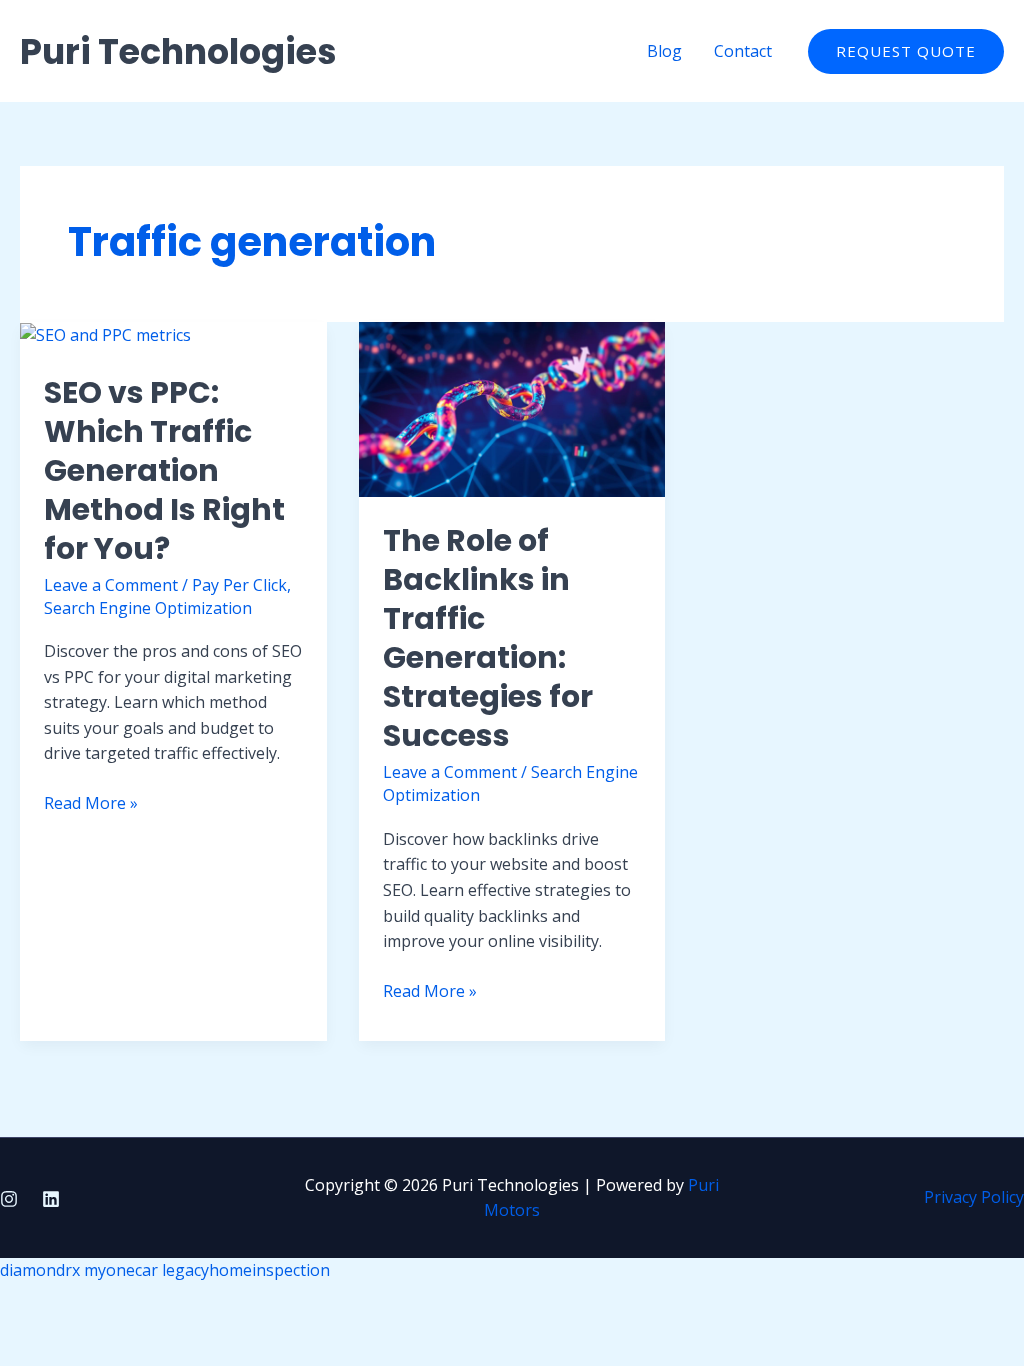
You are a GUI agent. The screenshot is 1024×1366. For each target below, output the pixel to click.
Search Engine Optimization (148, 608)
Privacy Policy (974, 1197)
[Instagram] (9, 1199)
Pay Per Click (239, 585)
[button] (906, 51)
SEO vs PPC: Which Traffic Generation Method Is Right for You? (164, 470)
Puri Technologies (178, 51)
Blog (664, 51)
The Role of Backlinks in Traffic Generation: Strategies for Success (488, 638)
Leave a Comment (111, 585)
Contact (743, 51)
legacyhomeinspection (246, 1270)
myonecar (121, 1270)
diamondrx (40, 1270)
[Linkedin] (51, 1199)
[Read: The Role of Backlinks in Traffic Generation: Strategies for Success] (512, 408)
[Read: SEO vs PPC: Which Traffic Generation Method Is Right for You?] (105, 334)
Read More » (91, 804)
